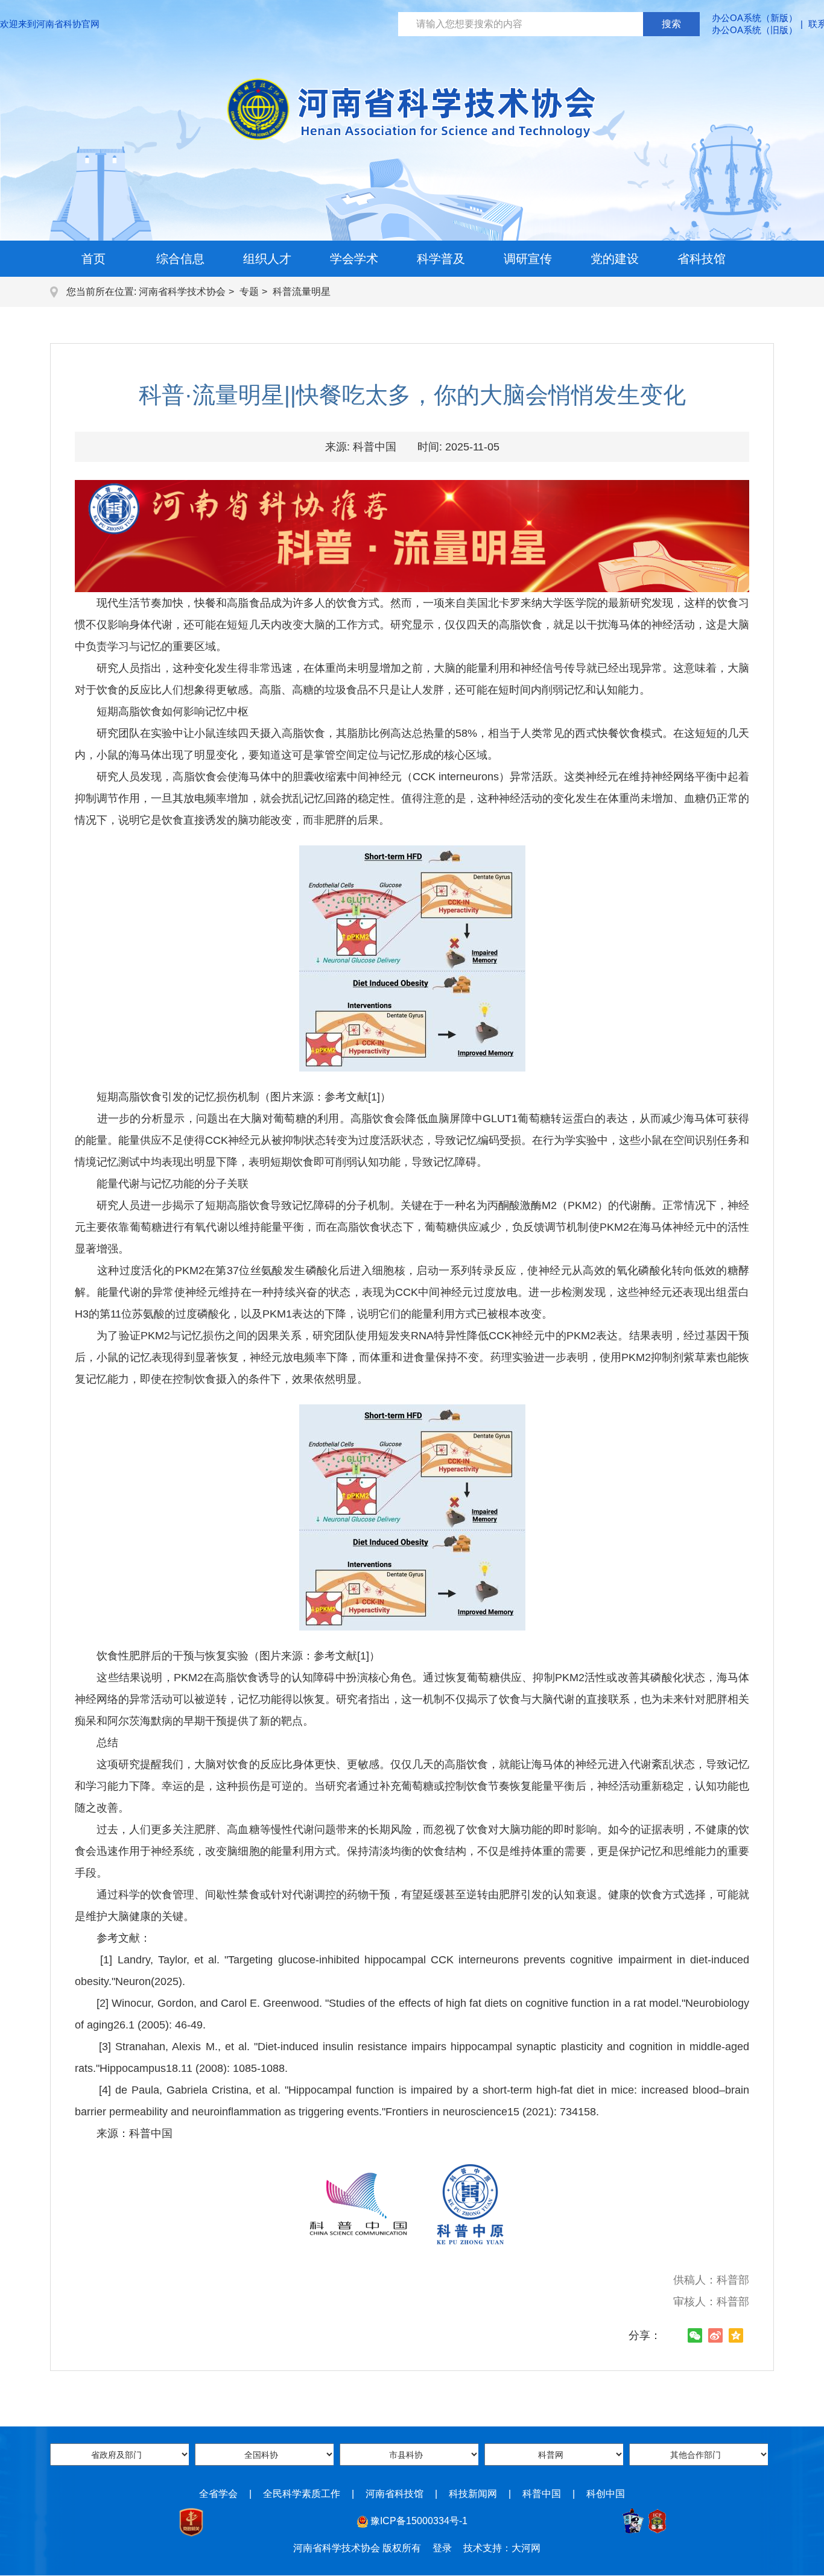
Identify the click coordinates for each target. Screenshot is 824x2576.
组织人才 (267, 259)
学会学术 (354, 259)
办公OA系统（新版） (755, 18)
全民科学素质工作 (302, 2494)
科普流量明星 (302, 292)
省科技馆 (702, 259)
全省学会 (218, 2494)
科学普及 (441, 259)
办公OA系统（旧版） (755, 30)
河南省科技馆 (395, 2494)
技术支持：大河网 (502, 2548)
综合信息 (180, 259)
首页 (93, 259)
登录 (442, 2548)
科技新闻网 (473, 2494)
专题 (249, 292)
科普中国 (542, 2494)
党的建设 (615, 259)
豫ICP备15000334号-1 (419, 2521)
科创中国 (606, 2494)
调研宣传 (528, 259)
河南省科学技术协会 (182, 292)
